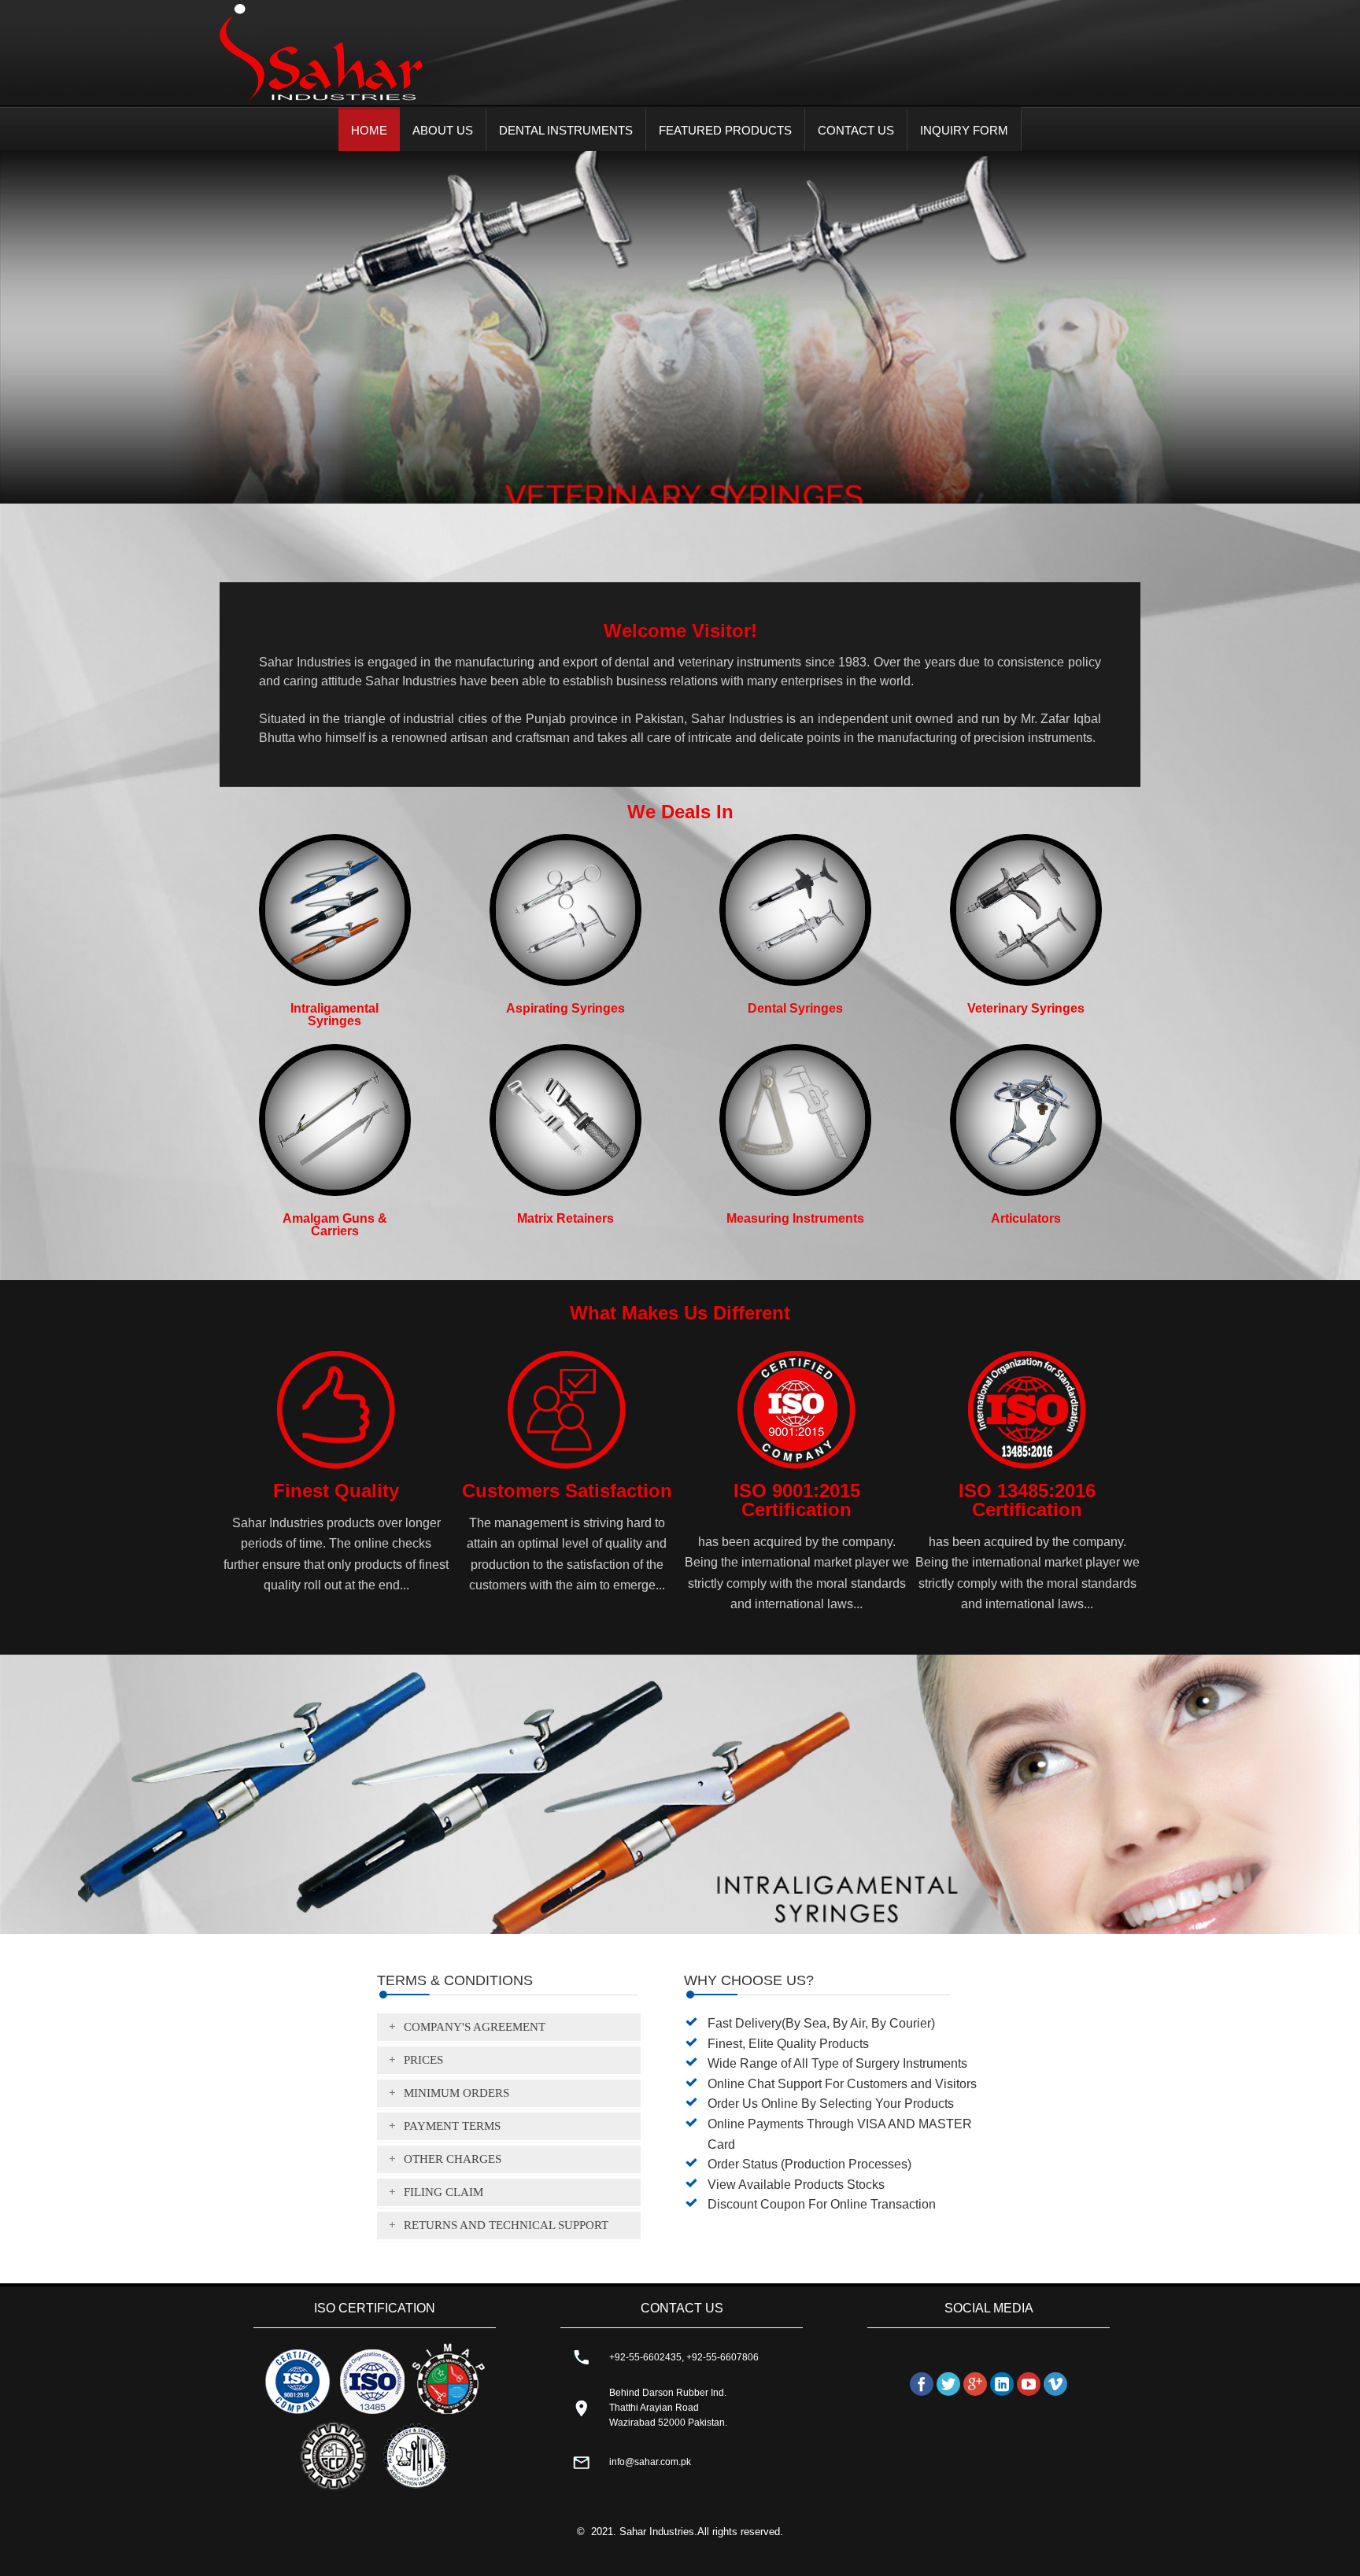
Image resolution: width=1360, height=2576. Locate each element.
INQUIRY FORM (964, 130)
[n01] (660, 493)
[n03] (695, 493)
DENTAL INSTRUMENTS (566, 130)
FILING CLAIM (443, 2191)
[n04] (683, 493)
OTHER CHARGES (453, 2158)
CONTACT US (856, 130)
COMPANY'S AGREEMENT (475, 2026)
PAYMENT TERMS (452, 2125)
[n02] (671, 493)
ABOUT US (443, 130)
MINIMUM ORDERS (456, 2092)
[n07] (719, 493)
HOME (369, 130)
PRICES (423, 2059)
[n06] (707, 493)
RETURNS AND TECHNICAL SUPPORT (506, 2224)
